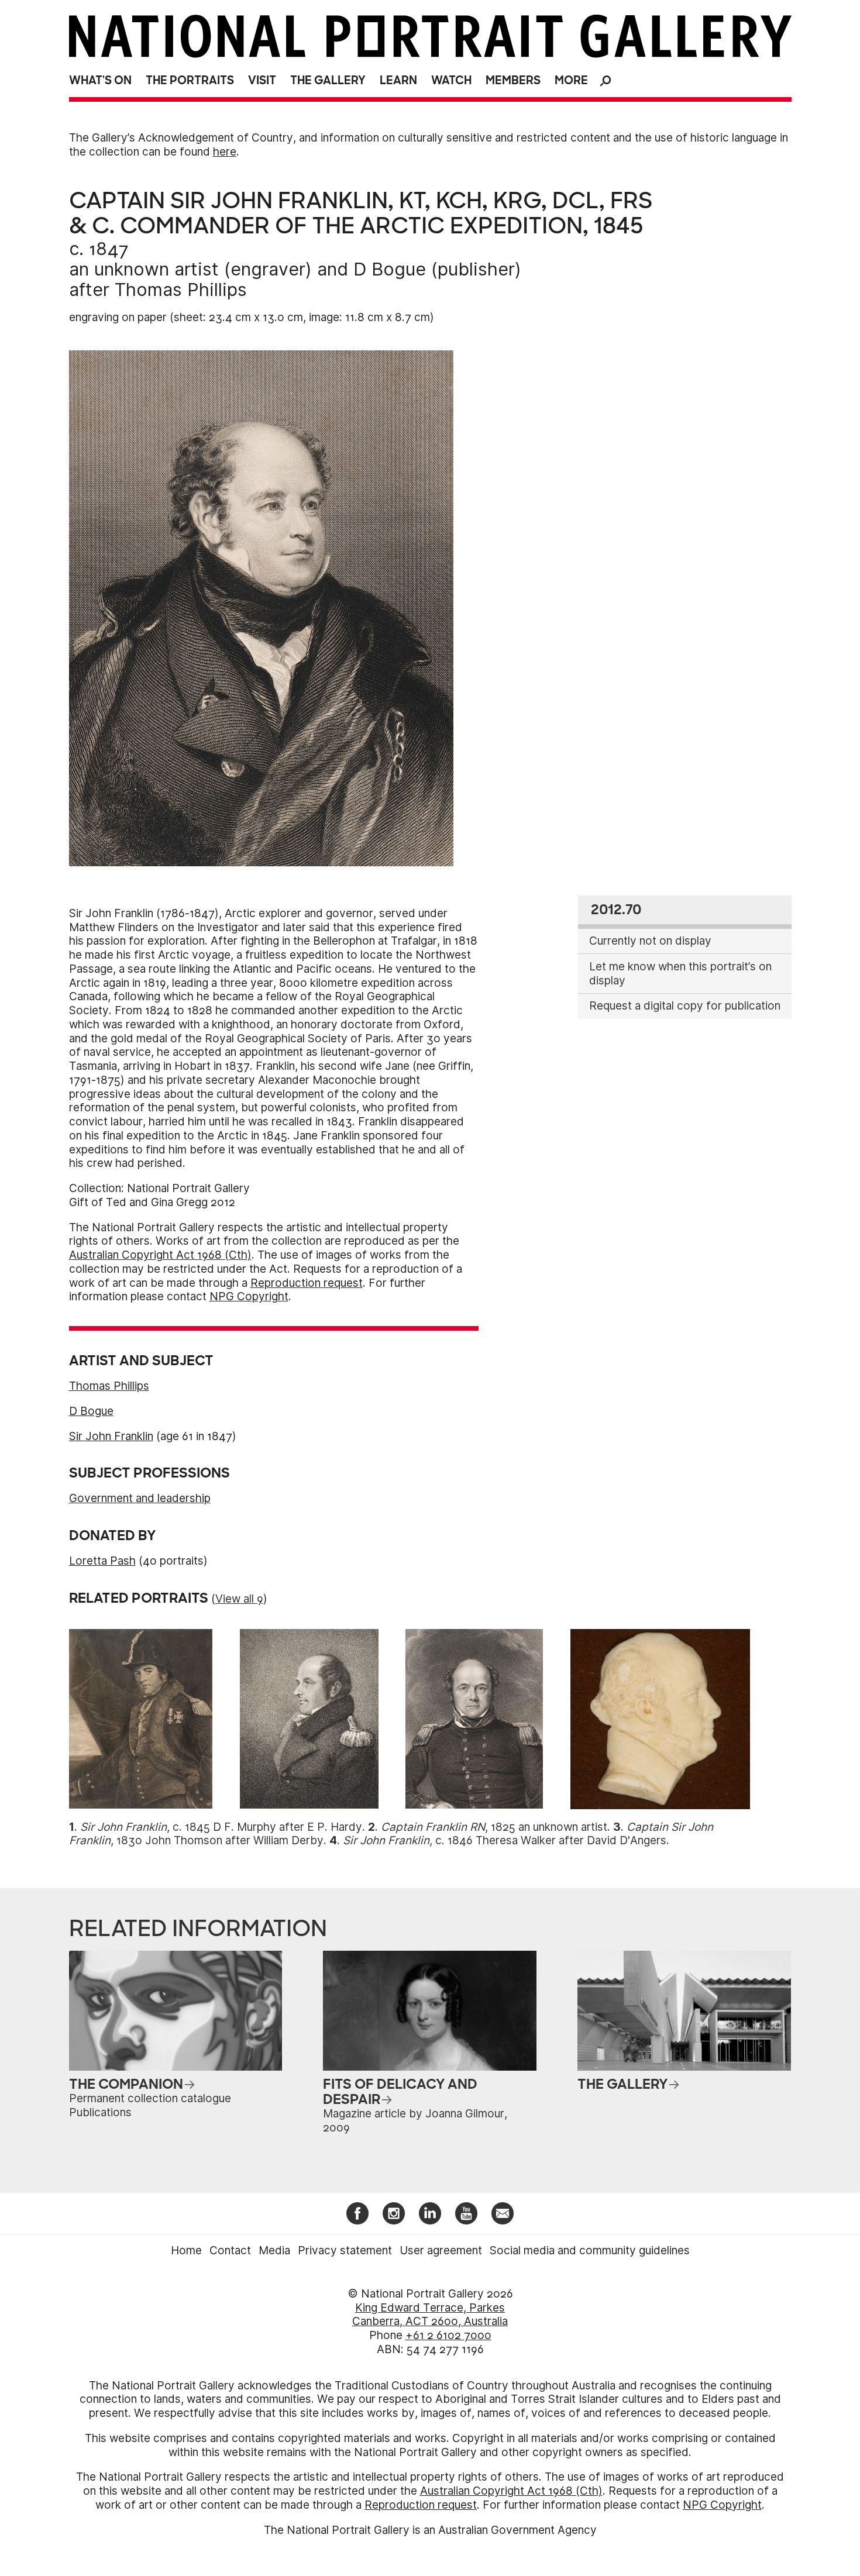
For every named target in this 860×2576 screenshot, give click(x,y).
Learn (398, 80)
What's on (100, 80)
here (225, 152)
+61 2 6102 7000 (448, 2335)
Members (513, 80)
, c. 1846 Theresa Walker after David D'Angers (505, 1840)
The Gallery (328, 80)
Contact (230, 2250)
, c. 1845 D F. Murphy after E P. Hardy (221, 1827)
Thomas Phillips (181, 290)
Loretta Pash (102, 1561)
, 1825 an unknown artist (494, 1827)
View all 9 (239, 1599)
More (571, 80)
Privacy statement (345, 2250)
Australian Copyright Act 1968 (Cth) (160, 1255)
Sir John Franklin (111, 1436)
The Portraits (190, 80)
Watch (451, 80)
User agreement (441, 2250)
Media (274, 2250)
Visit (262, 80)
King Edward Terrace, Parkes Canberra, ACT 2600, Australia (430, 2315)
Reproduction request (307, 1283)
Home (186, 2250)
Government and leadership (140, 1498)
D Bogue (390, 269)
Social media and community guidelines (590, 2250)
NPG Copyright (249, 1296)
